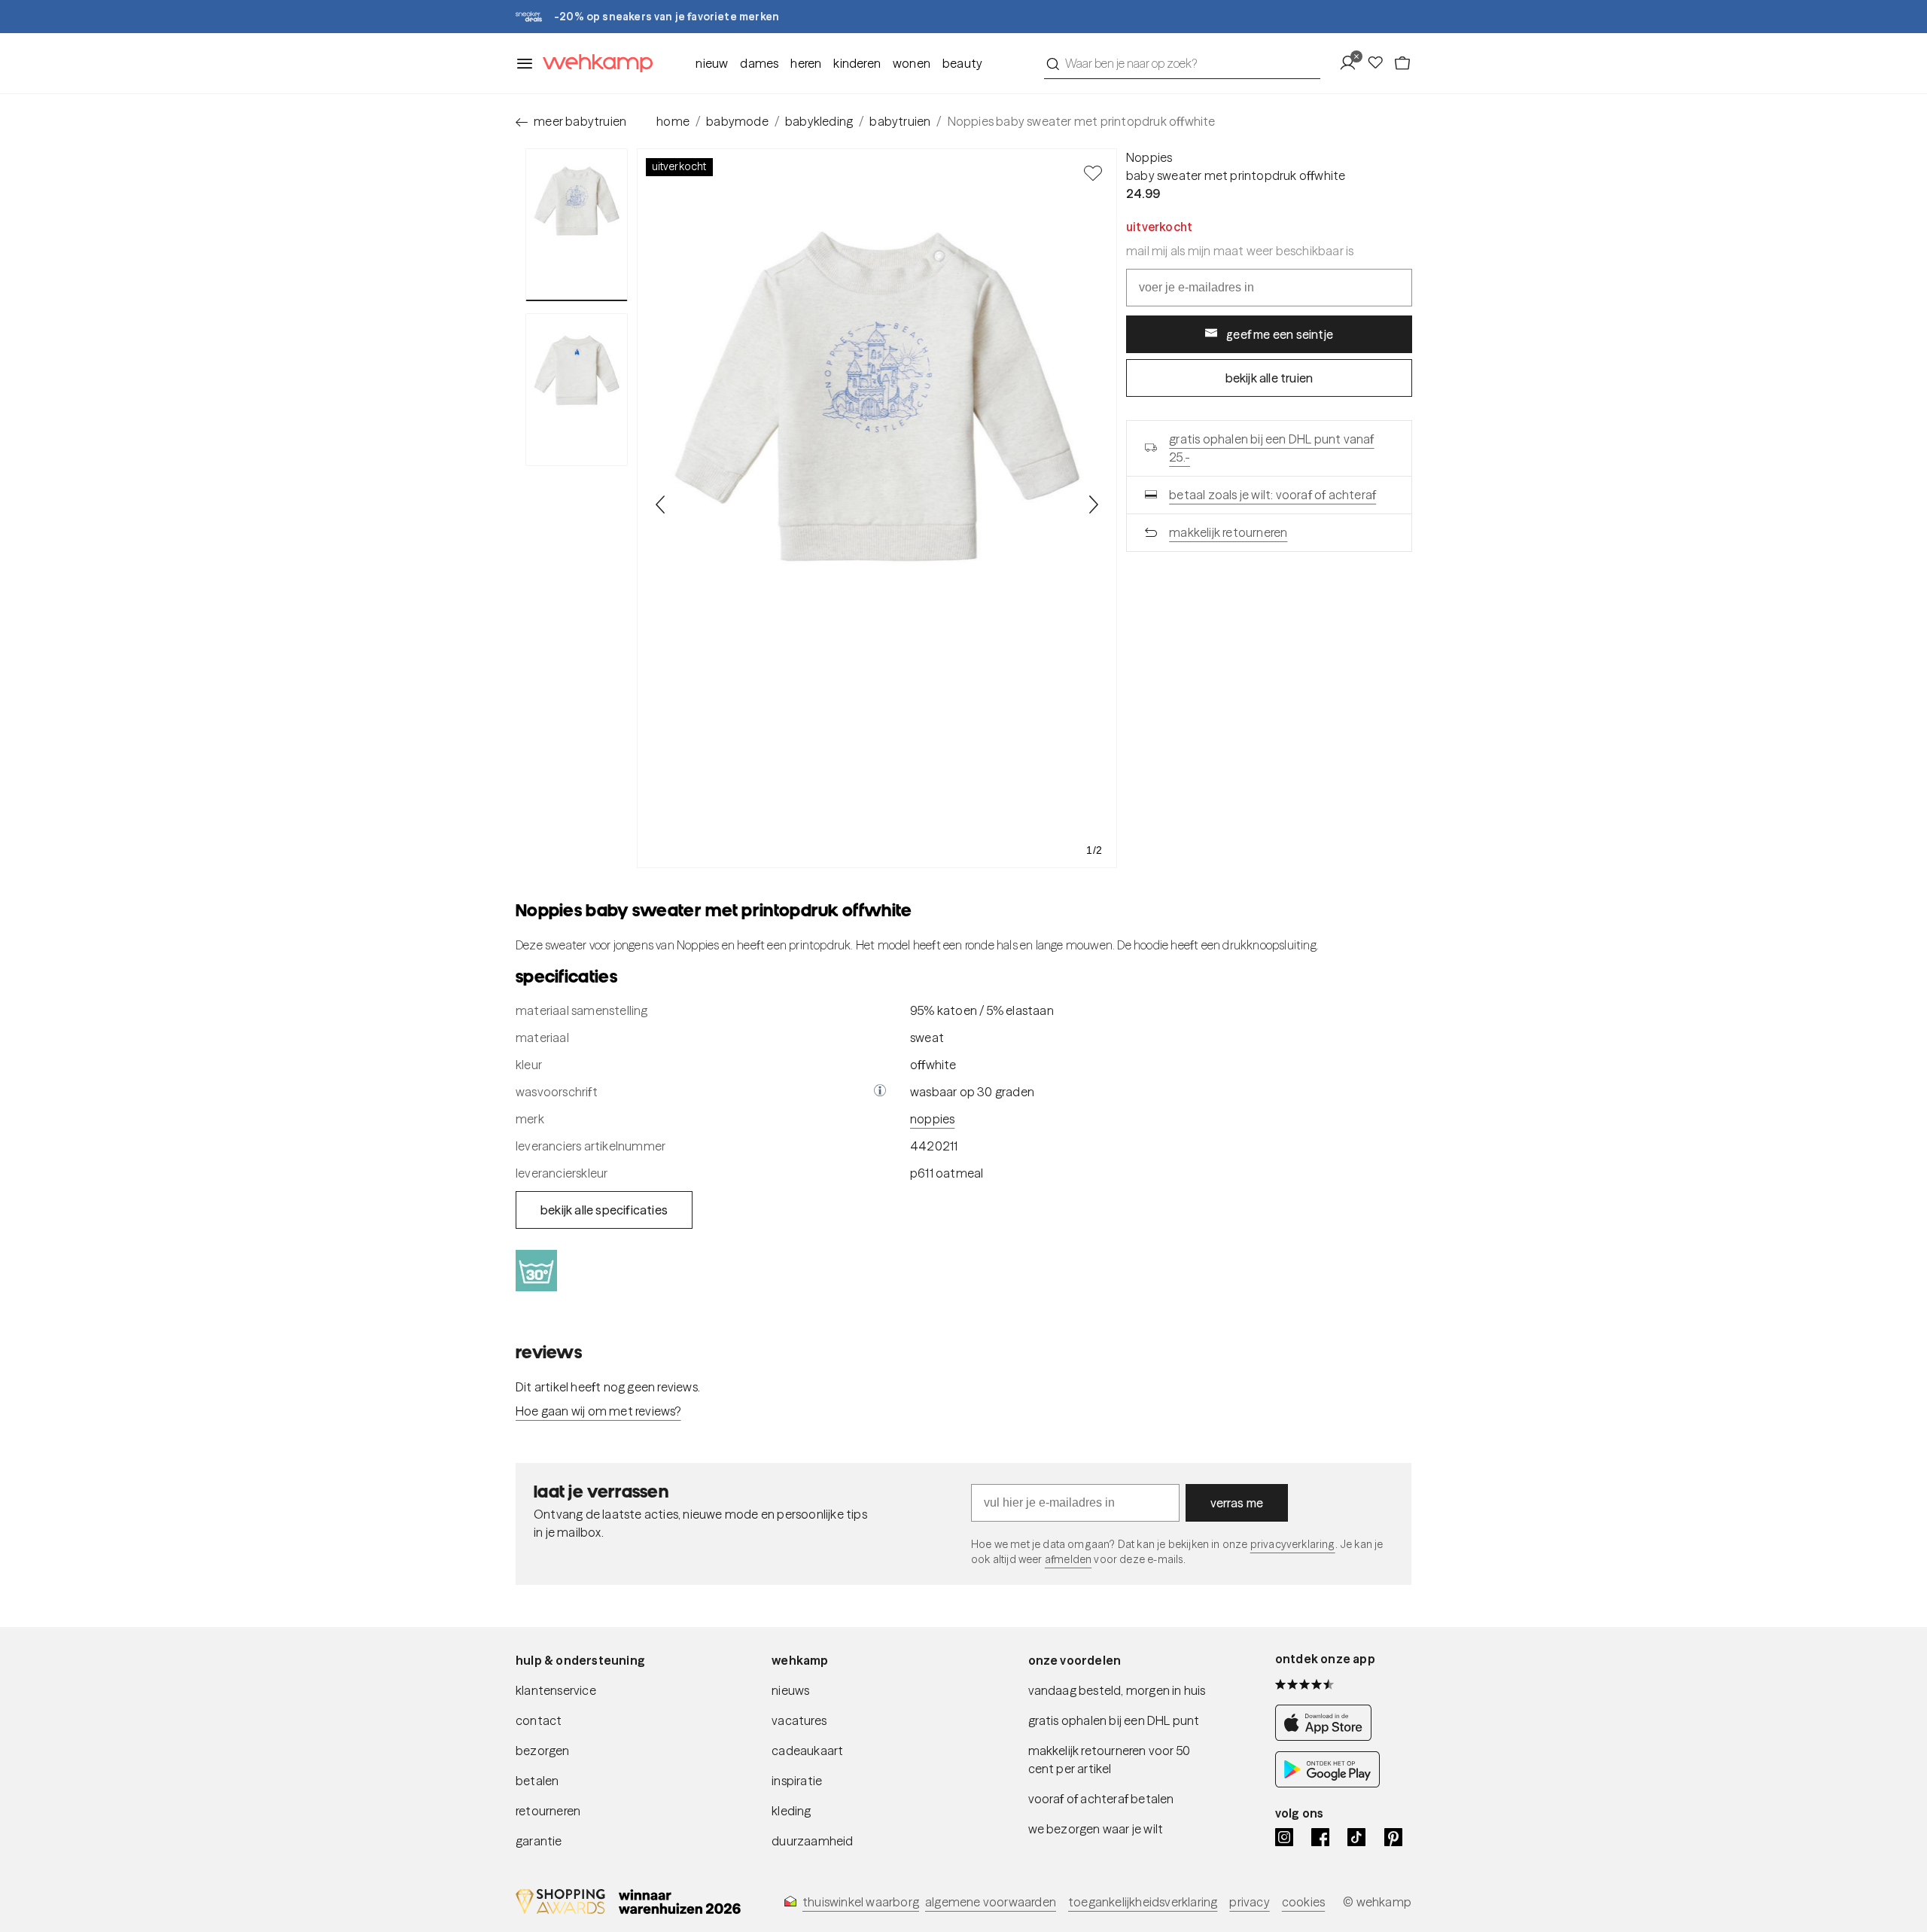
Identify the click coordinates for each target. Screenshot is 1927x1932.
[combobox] (1182, 63)
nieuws (790, 1690)
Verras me (1237, 1503)
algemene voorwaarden (991, 1902)
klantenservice (556, 1690)
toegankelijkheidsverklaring (1143, 1902)
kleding (791, 1811)
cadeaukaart (807, 1751)
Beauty (962, 63)
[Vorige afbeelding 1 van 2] (661, 504)
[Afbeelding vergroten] (877, 508)
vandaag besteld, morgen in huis (1117, 1690)
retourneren (548, 1811)
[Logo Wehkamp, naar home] (593, 64)
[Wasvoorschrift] (880, 1092)
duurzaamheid (812, 1841)
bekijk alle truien (1269, 378)
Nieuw (712, 63)
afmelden (1068, 1559)
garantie (539, 1841)
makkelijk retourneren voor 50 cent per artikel (1110, 1760)
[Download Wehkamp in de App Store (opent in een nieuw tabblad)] (1327, 1736)
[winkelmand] (1402, 63)
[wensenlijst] (1380, 63)
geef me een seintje (1280, 334)
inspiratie (797, 1781)
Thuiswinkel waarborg (861, 1902)
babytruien (900, 121)
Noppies (1149, 157)
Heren (806, 63)
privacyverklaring (1293, 1544)
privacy (1249, 1902)
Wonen (912, 63)
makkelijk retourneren (1228, 532)
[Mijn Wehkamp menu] (1352, 63)
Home (673, 121)
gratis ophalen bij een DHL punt (1114, 1720)
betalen (537, 1781)
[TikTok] (1356, 1837)
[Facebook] (1320, 1837)
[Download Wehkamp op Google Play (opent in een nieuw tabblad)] (1327, 1783)
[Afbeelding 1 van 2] (577, 225)
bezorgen (543, 1751)
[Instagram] (1284, 1837)
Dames (759, 63)
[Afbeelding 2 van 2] (577, 389)
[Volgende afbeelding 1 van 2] (1093, 504)
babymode (737, 121)
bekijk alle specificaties (604, 1210)
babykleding (819, 121)
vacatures (799, 1720)
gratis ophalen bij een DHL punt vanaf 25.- (1271, 448)
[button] (880, 1092)
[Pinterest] (1393, 1837)
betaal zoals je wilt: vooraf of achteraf (1272, 495)
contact (539, 1720)
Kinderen (857, 63)
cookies (1303, 1902)
